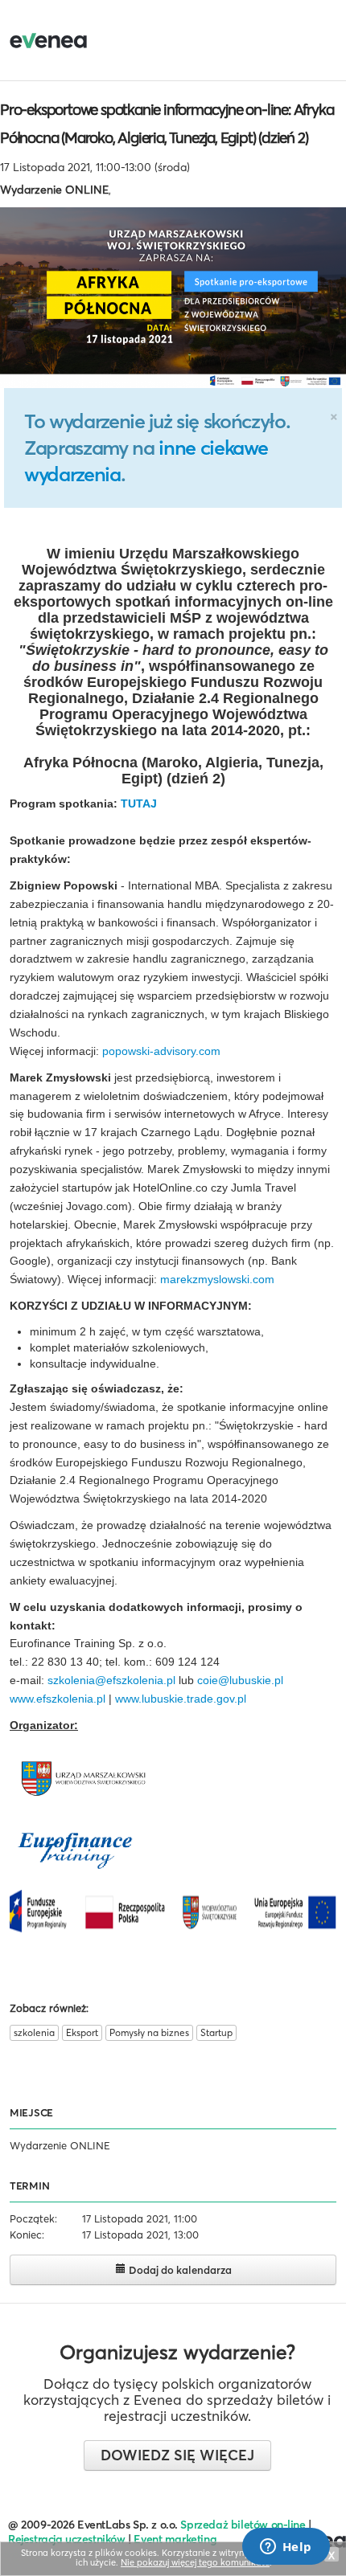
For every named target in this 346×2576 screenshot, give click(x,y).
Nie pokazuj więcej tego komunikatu (195, 2562)
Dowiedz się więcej (177, 2455)
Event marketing (175, 2539)
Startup (216, 2032)
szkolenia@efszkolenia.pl (111, 1680)
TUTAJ (139, 803)
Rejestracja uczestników (67, 2539)
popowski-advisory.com (161, 1051)
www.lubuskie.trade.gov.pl (181, 1699)
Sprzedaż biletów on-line (243, 2525)
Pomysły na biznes (149, 2032)
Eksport (82, 2032)
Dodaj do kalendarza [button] (179, 2270)
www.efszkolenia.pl (58, 1699)
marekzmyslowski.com (217, 1279)
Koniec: (27, 2235)
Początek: (33, 2218)
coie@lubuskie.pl (240, 1680)
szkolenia (34, 2032)
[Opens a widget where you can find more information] (286, 2548)
